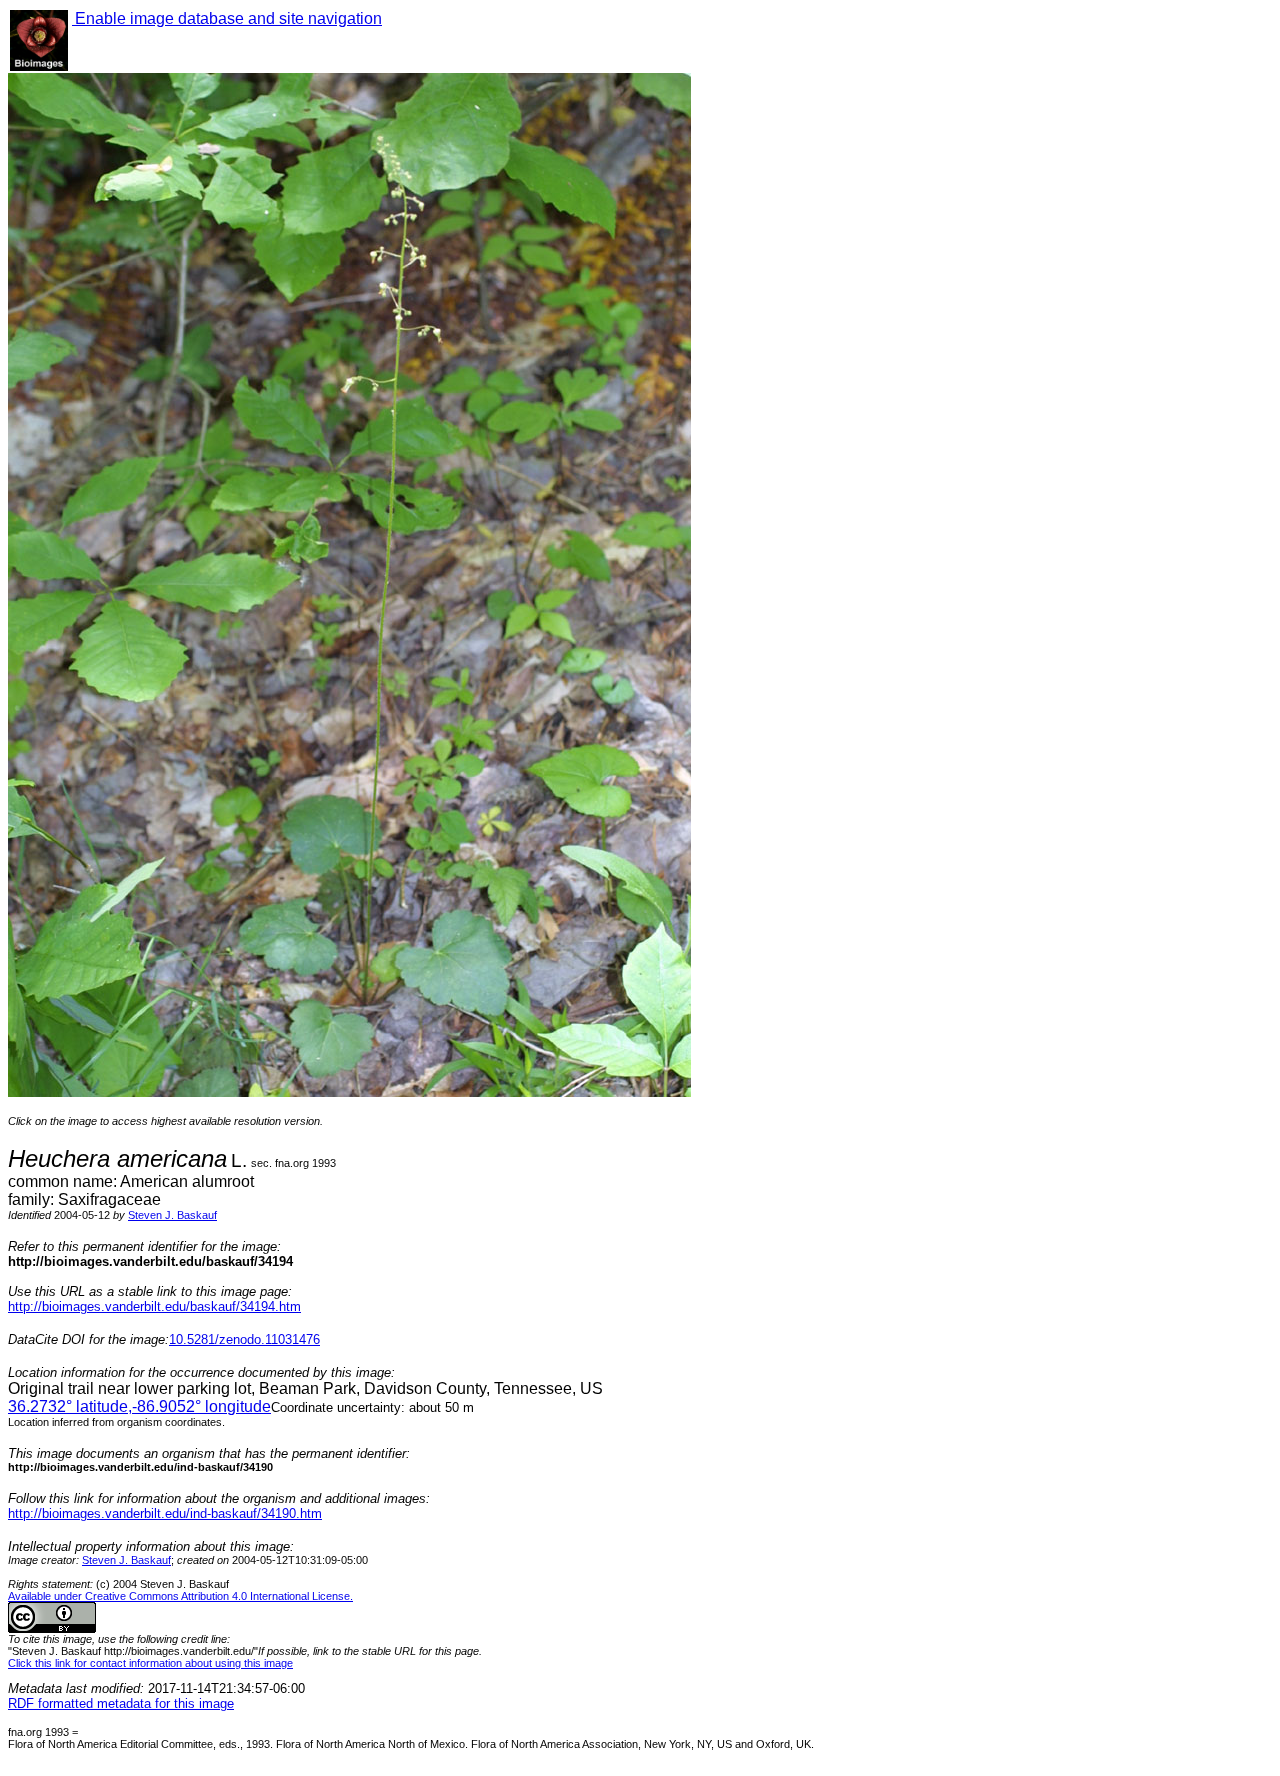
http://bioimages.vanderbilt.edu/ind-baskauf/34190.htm (165, 1513)
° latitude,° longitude (139, 1406)
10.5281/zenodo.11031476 (244, 1339)
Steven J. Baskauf (172, 1215)
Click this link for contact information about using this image (150, 1663)
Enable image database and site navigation (227, 18)
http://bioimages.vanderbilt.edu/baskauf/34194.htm (154, 1306)
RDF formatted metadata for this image (121, 1703)
